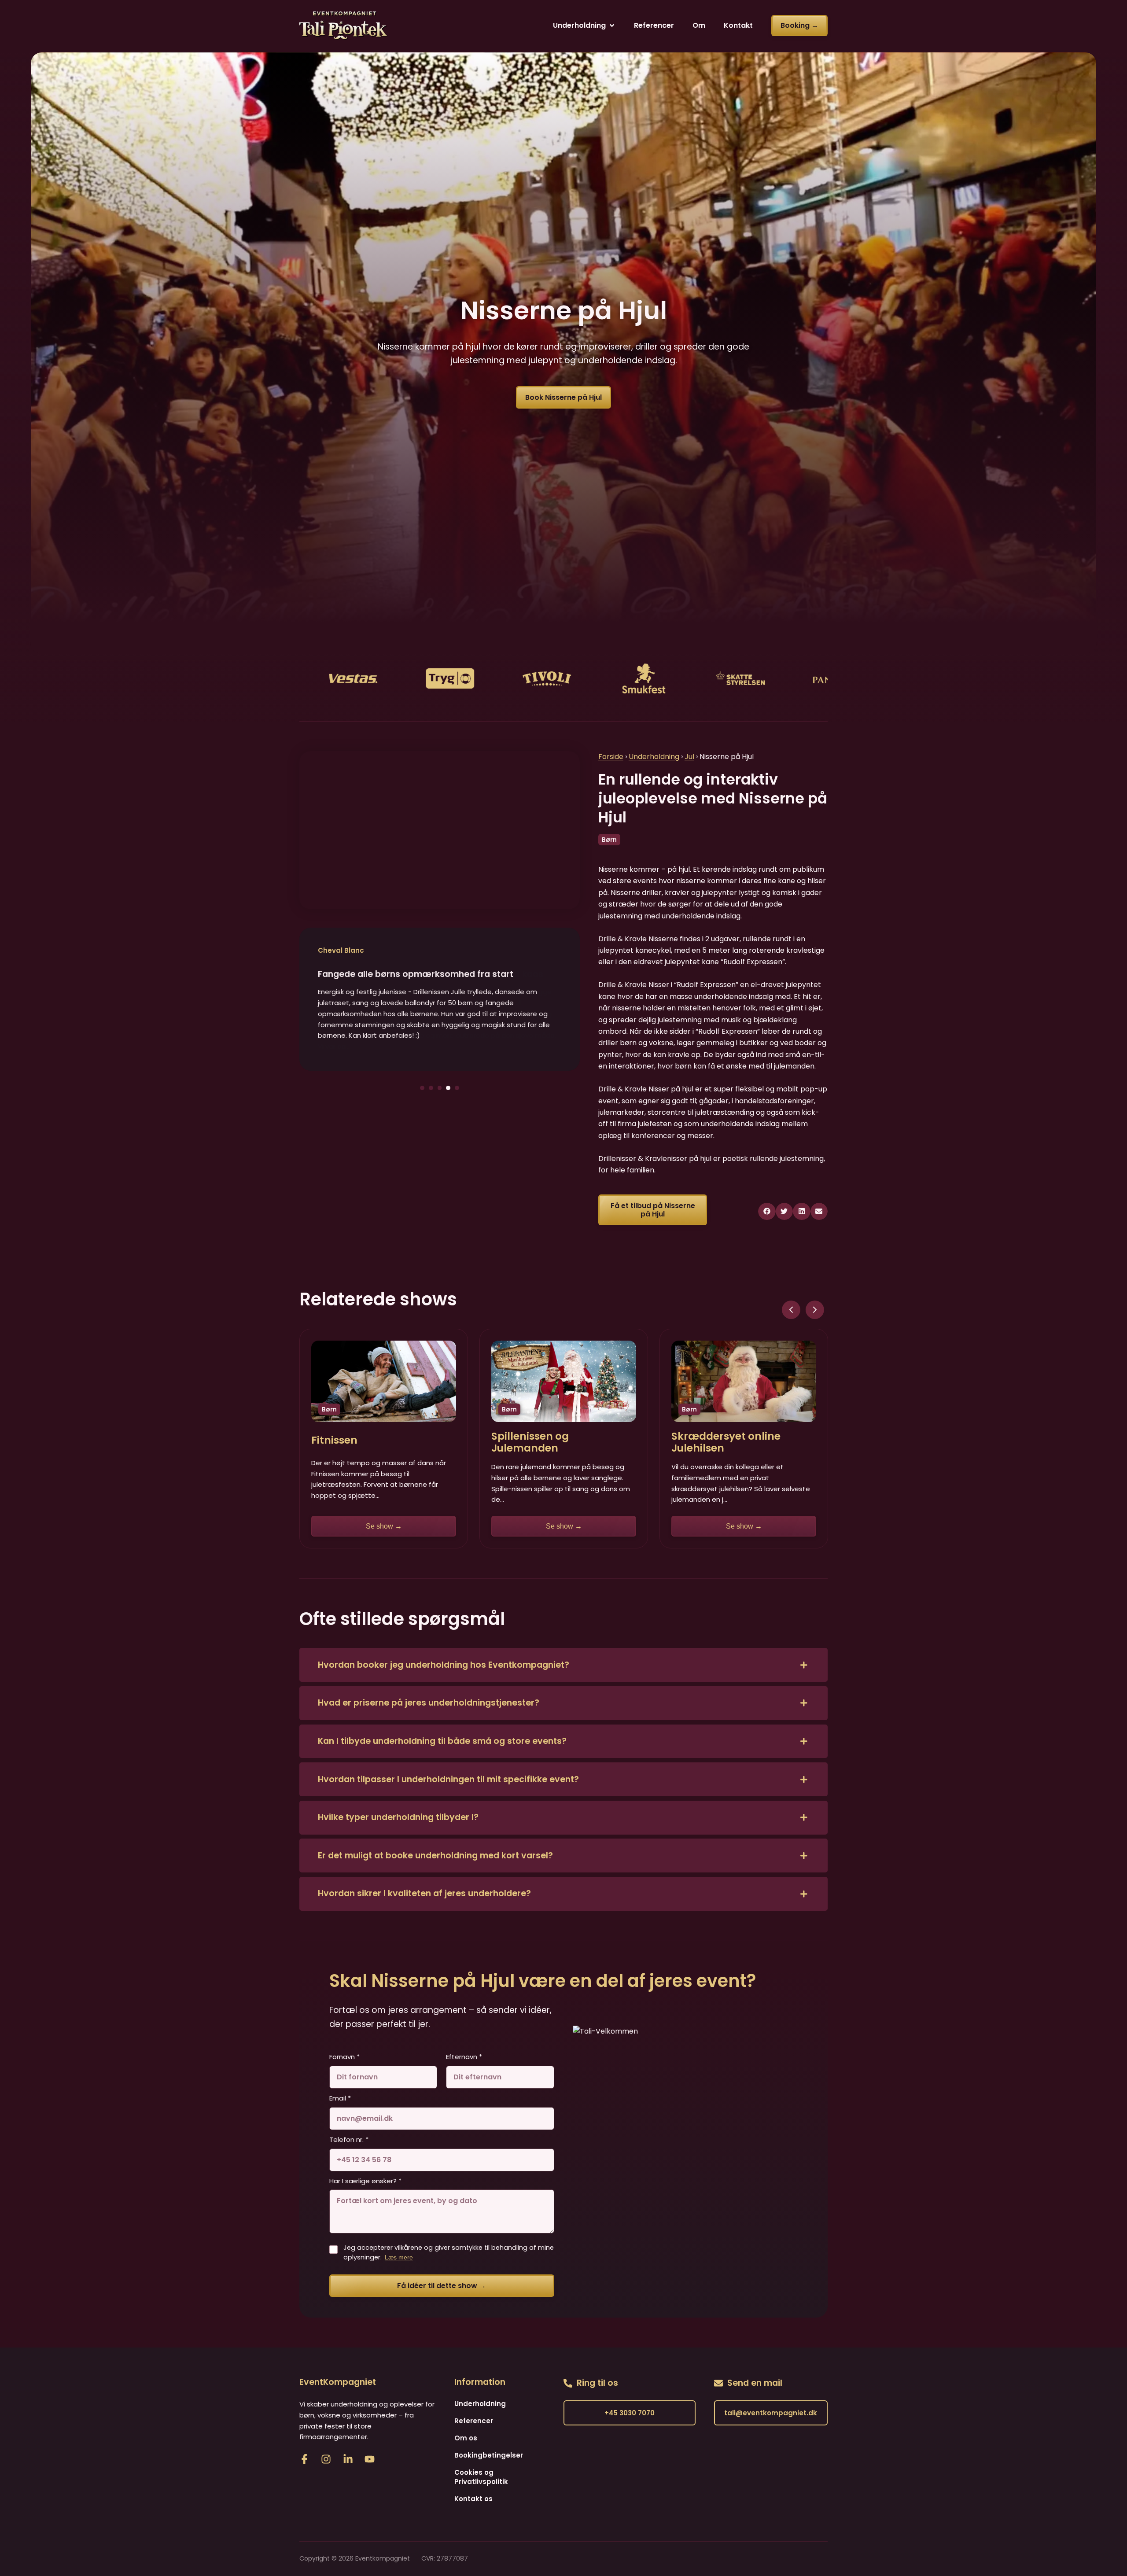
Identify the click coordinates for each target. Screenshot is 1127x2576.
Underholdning (654, 757)
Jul (689, 757)
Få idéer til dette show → (442, 2286)
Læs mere (399, 2257)
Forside (611, 757)
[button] (584, 26)
